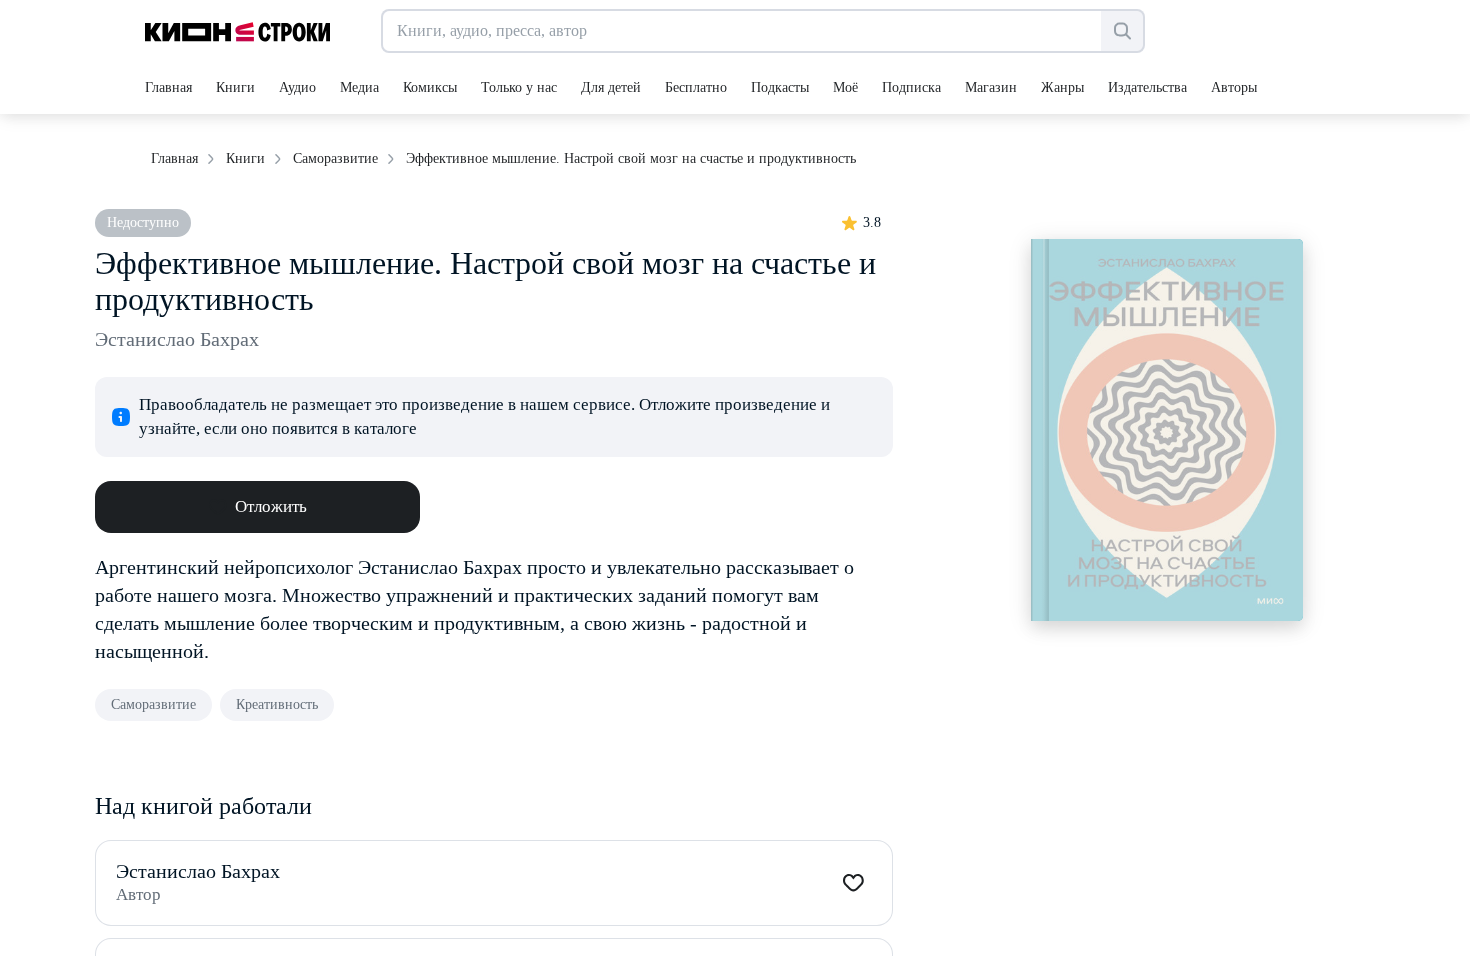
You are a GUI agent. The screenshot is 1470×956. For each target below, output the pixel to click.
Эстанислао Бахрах (177, 339)
